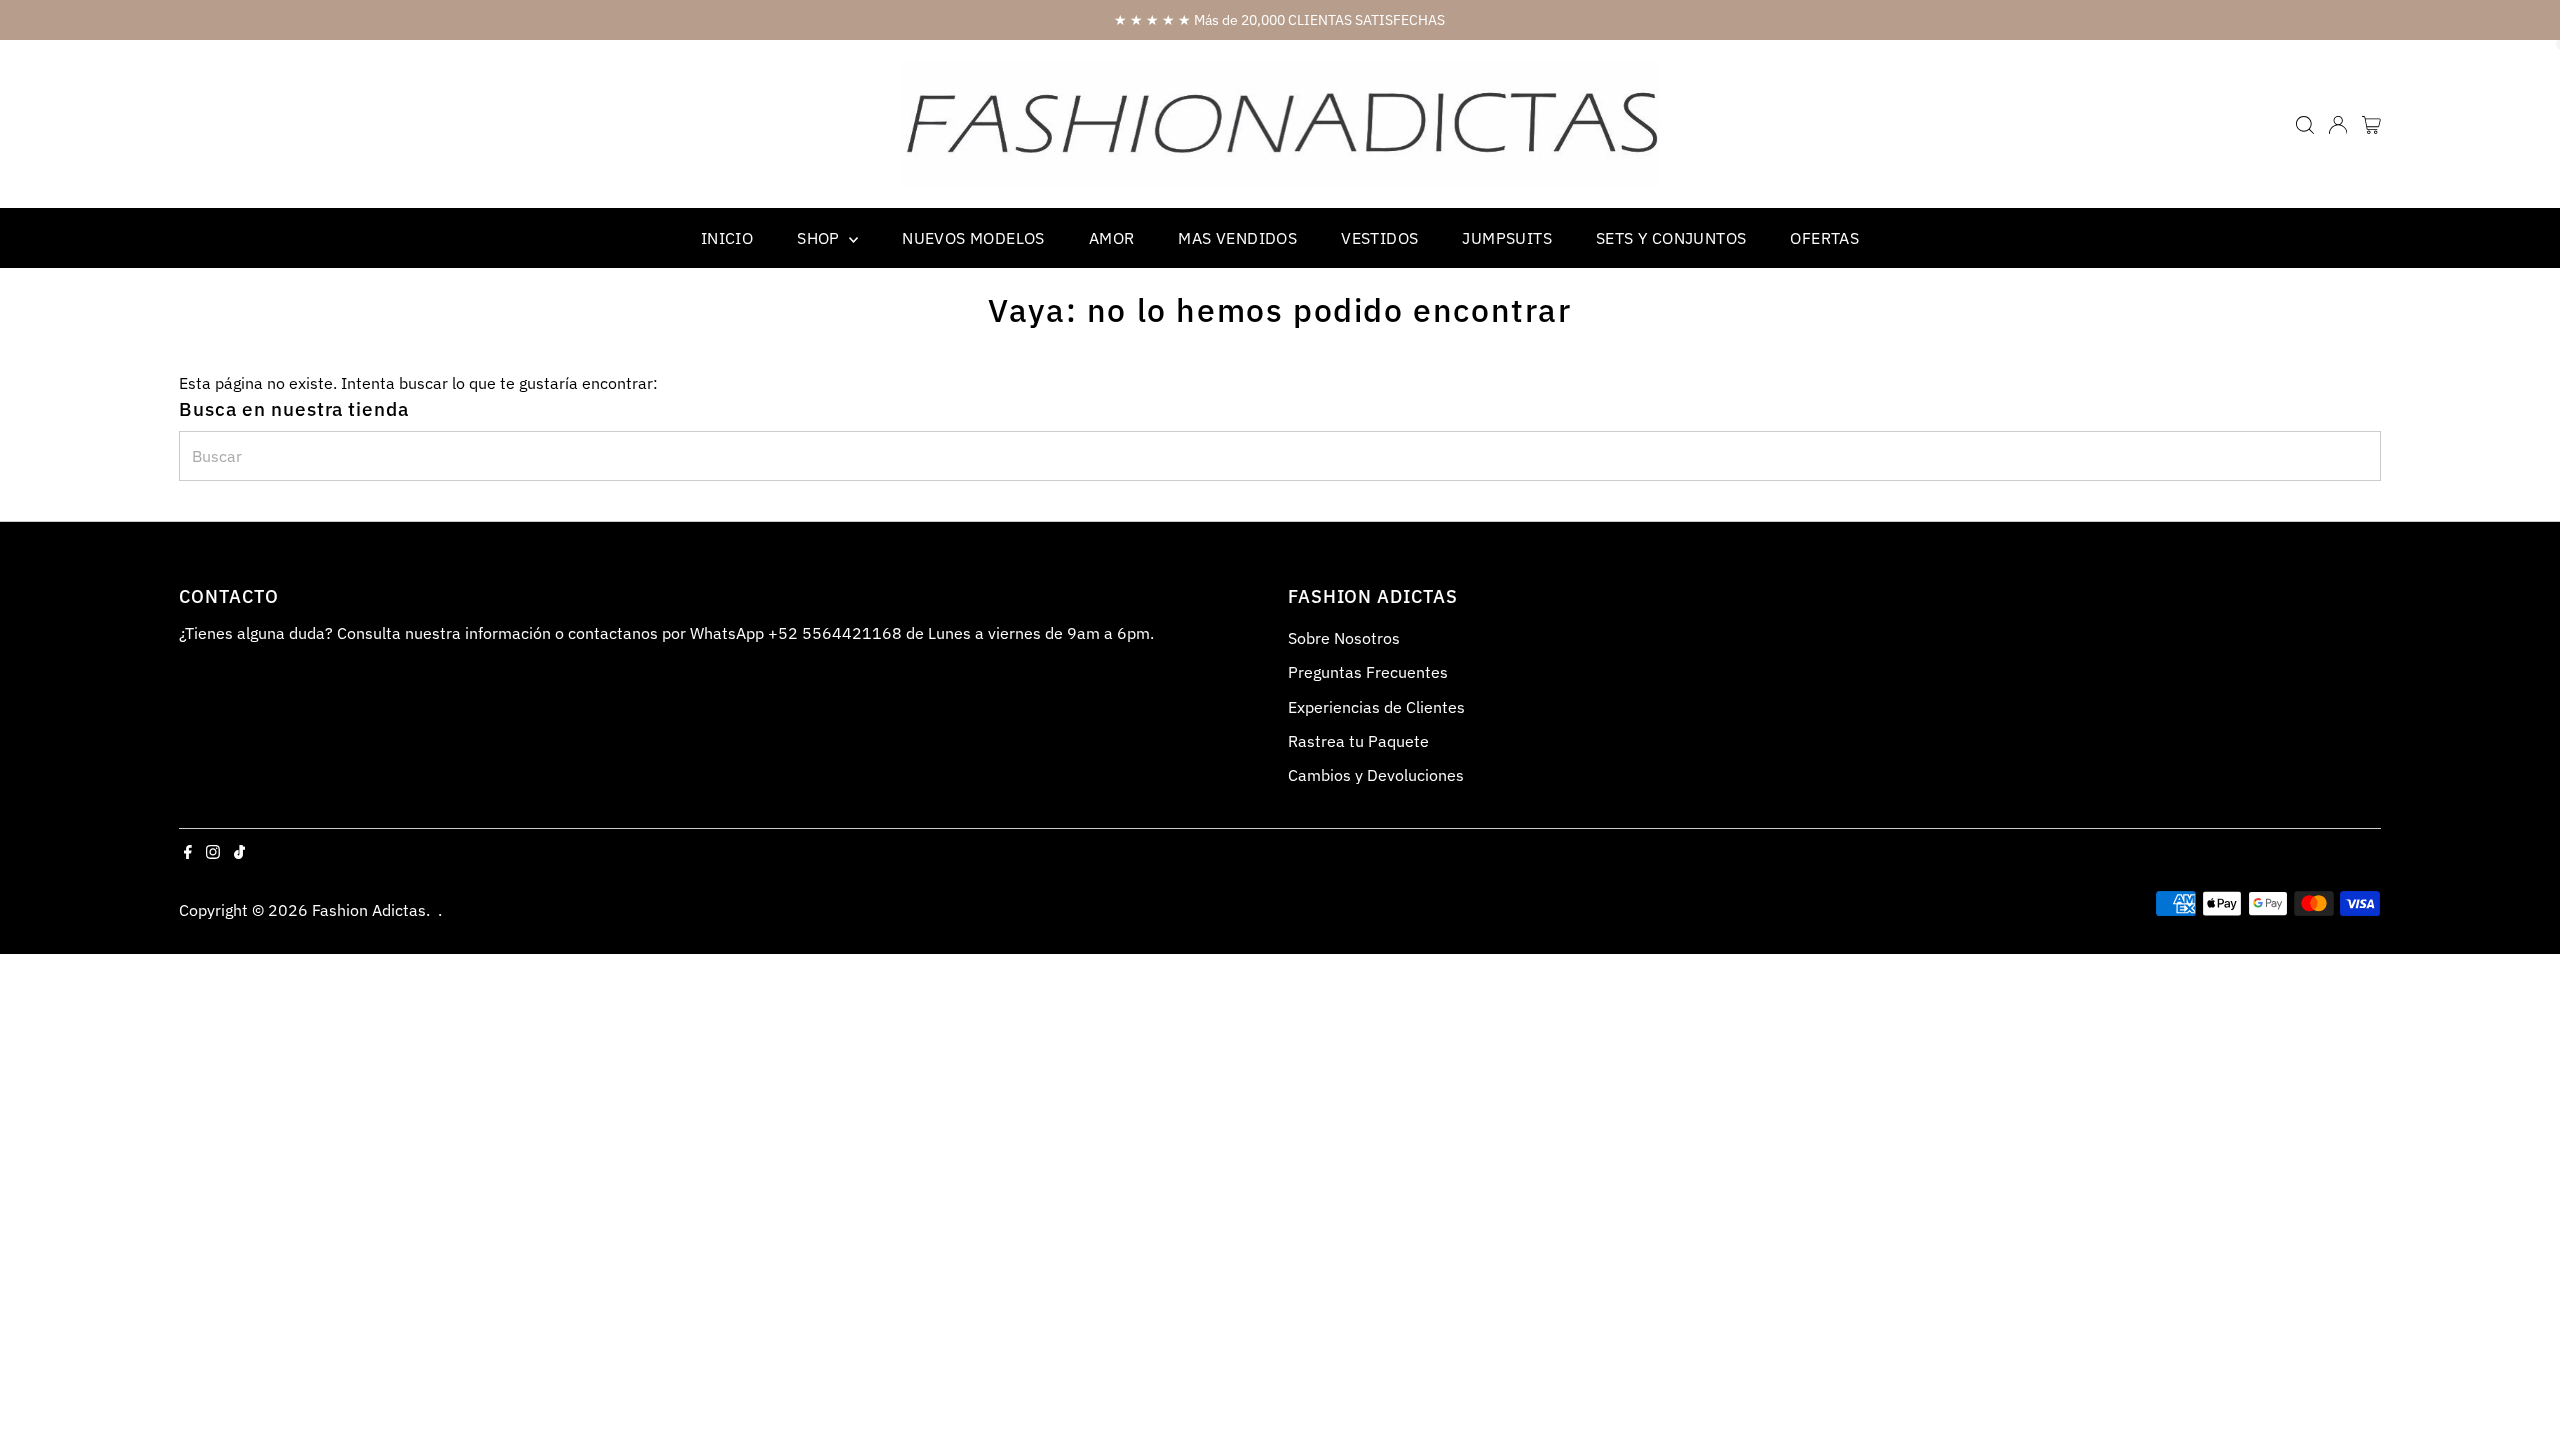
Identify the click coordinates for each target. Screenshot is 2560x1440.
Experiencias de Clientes (1376, 707)
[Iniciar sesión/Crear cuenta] (2338, 125)
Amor (1112, 238)
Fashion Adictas (369, 910)
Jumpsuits (1507, 238)
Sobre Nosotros (1344, 638)
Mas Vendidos (1237, 238)
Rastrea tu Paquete (1358, 741)
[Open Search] (2305, 125)
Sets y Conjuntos (1671, 238)
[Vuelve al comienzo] (2520, 1385)
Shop (820, 238)
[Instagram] (213, 853)
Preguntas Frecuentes (1368, 672)
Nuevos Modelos (973, 238)
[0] (2371, 125)
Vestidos (1379, 238)
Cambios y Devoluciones (1376, 775)
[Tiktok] (239, 853)
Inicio (727, 238)
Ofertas (1824, 238)
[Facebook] (188, 853)
